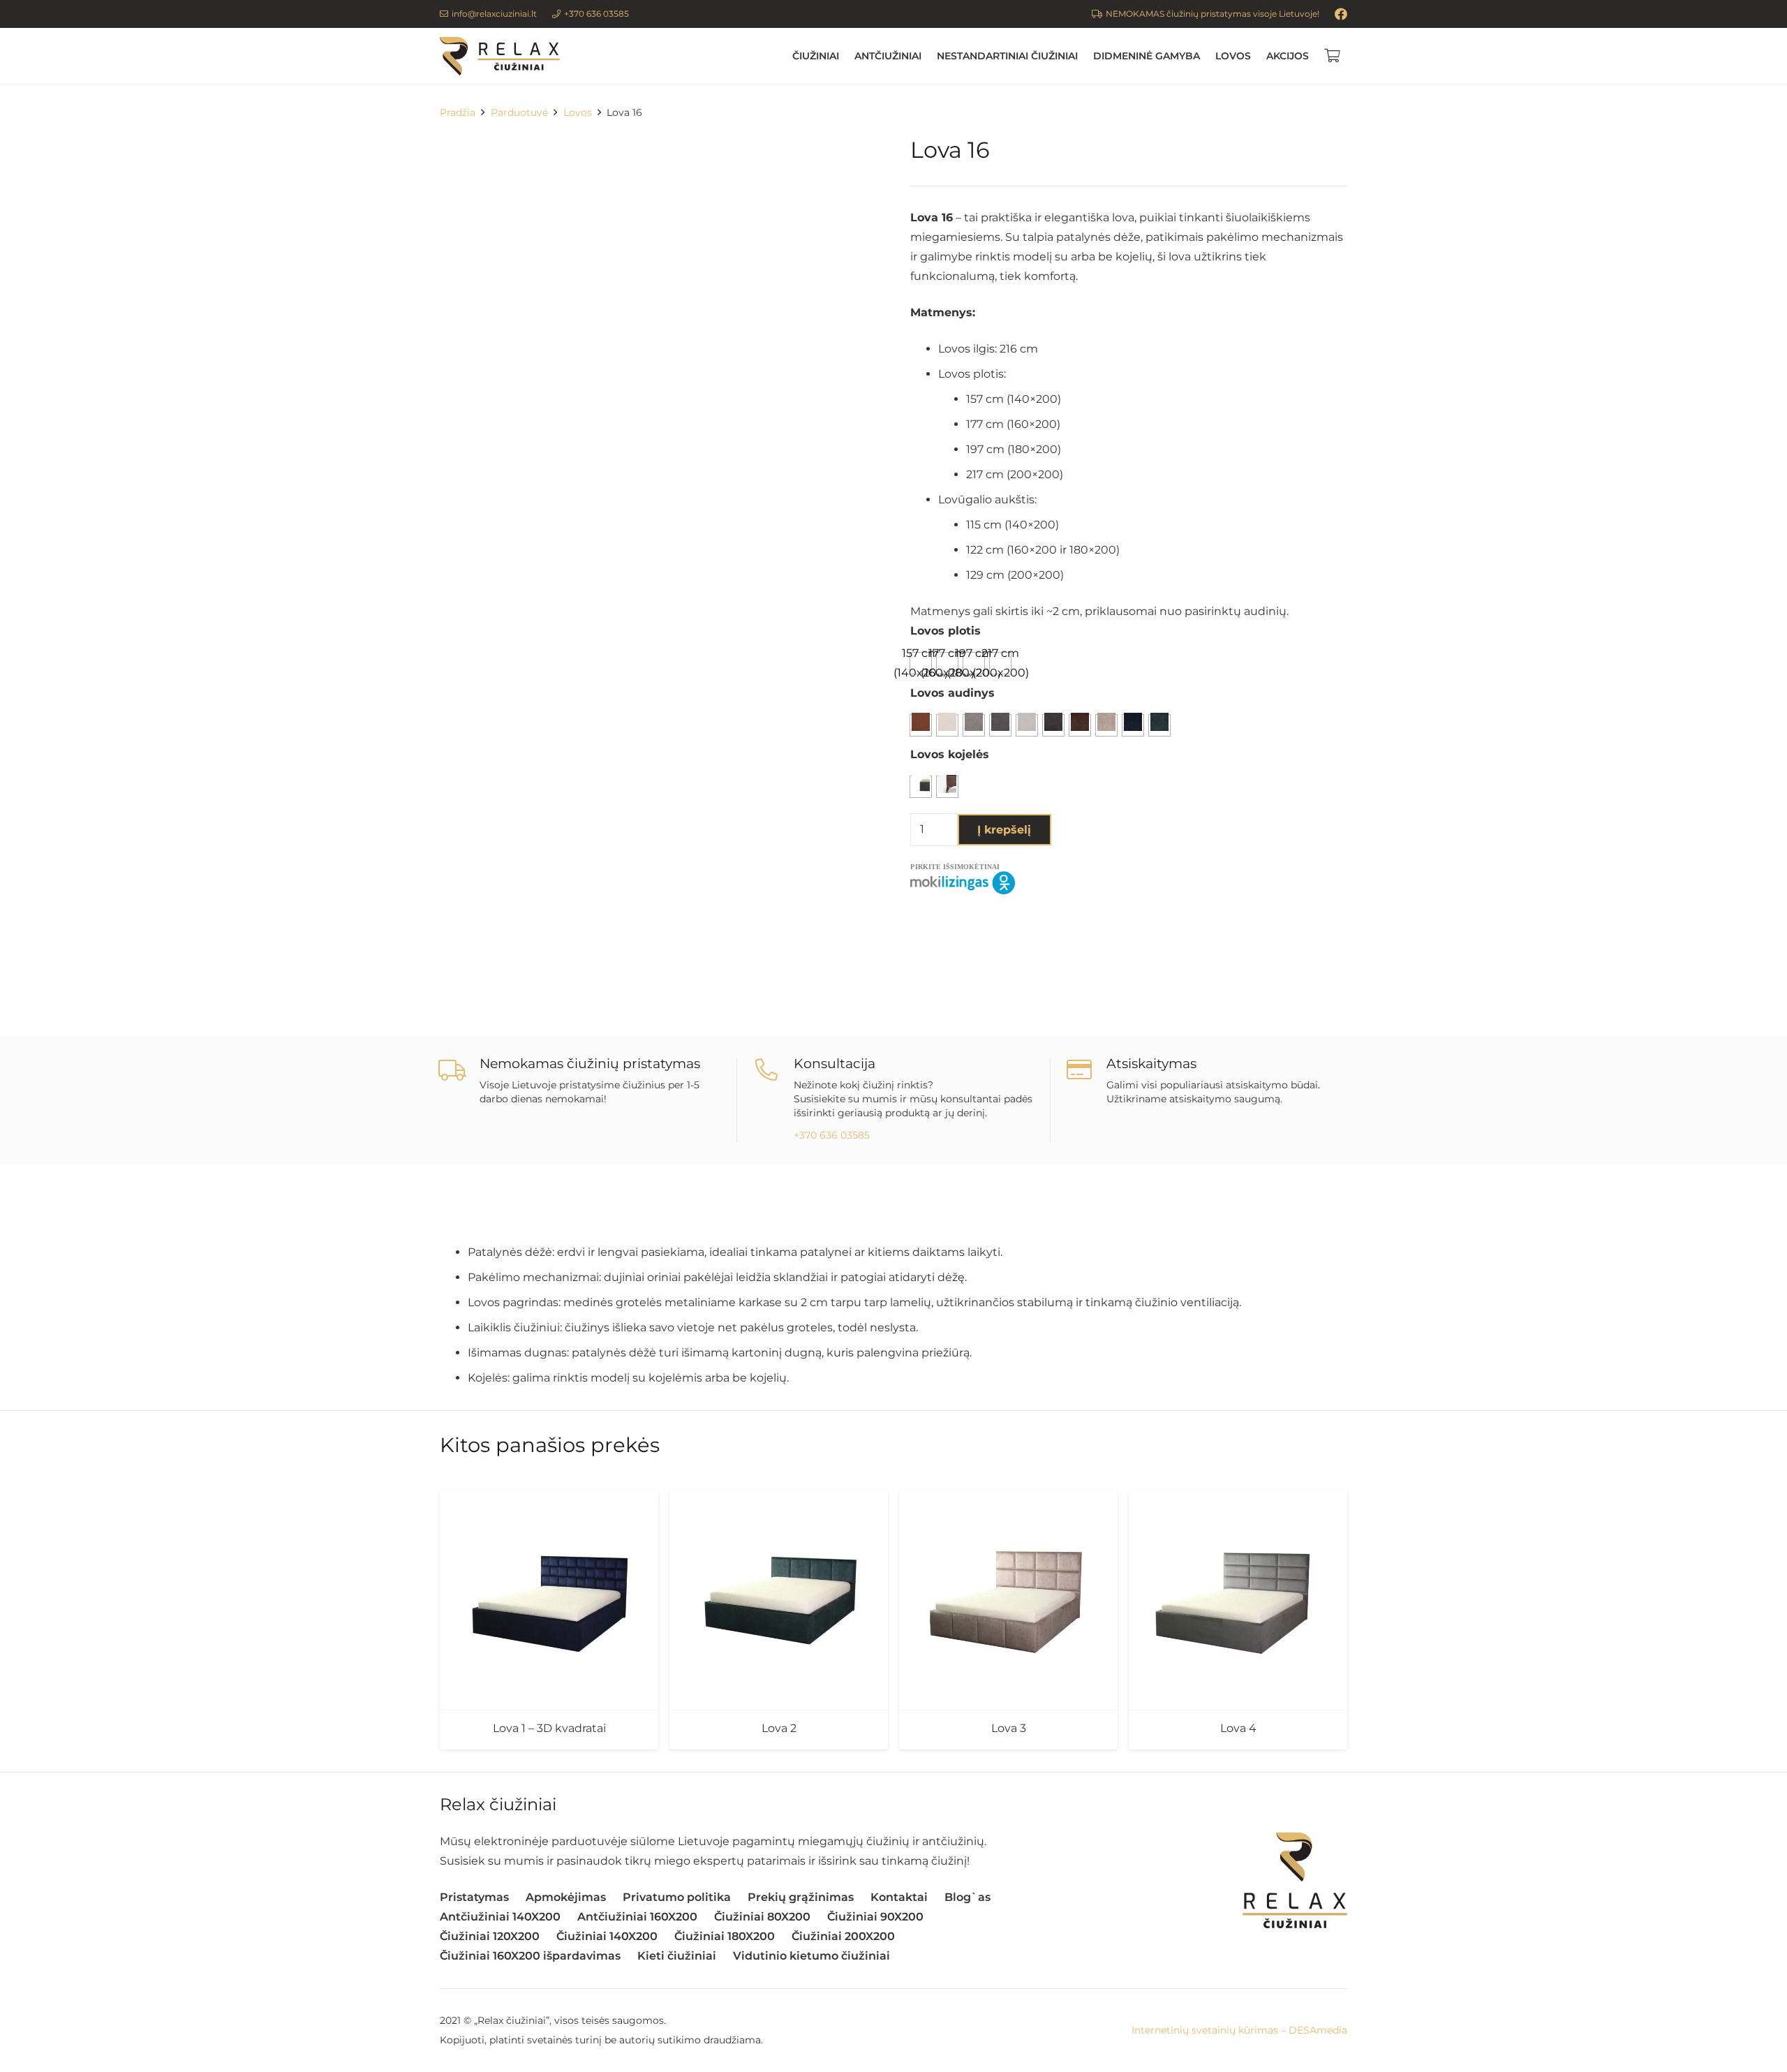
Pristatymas (474, 1897)
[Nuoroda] (500, 56)
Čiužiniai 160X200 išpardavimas (530, 1956)
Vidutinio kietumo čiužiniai (811, 1956)
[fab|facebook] (1341, 14)
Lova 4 (1238, 1728)
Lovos (578, 112)
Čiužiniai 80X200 (762, 1917)
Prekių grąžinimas (801, 1897)
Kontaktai (899, 1897)
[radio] (1000, 663)
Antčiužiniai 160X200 (637, 1917)
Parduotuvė (519, 112)
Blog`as (967, 1897)
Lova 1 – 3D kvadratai (549, 1728)
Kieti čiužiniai (677, 1956)
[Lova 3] (1008, 1600)
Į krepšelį (1004, 830)
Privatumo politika (677, 1897)
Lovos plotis (946, 631)
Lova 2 (779, 1728)
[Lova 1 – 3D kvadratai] (549, 1600)
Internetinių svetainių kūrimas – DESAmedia (1239, 2030)
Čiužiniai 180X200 (725, 1936)
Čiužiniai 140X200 (607, 1936)
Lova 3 (1009, 1728)
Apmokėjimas (566, 1897)
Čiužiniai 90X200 (875, 1917)
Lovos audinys (952, 693)
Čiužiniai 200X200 (843, 1936)
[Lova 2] (779, 1600)
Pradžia (458, 112)
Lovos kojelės (950, 754)
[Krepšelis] (1332, 56)
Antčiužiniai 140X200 (500, 1917)
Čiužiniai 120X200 (490, 1936)
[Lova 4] (1238, 1600)
